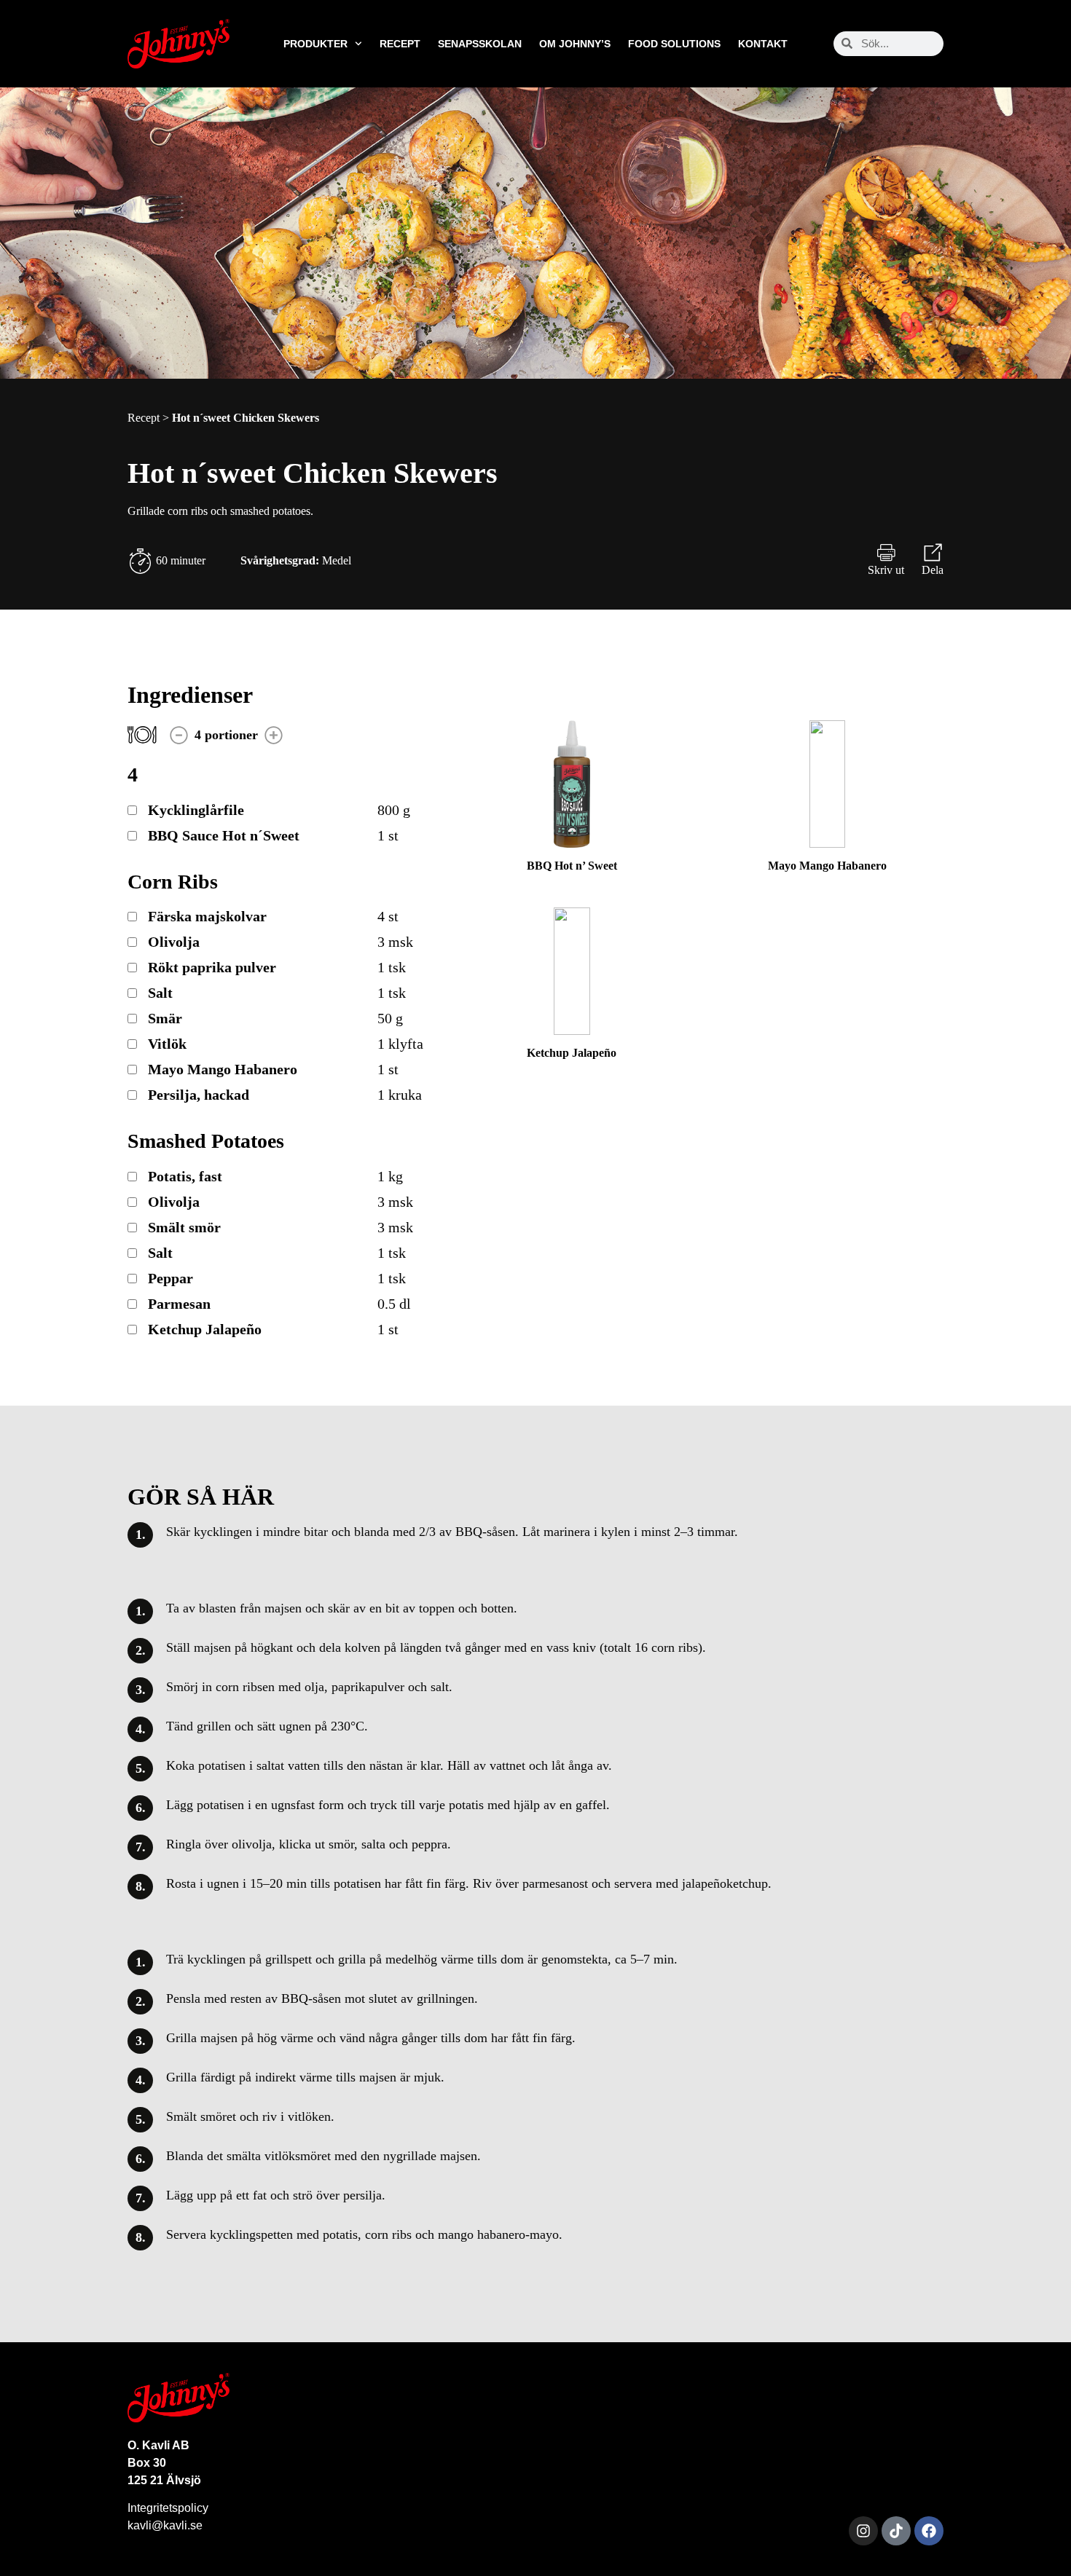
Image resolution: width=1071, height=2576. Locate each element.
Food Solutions (674, 44)
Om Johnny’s (575, 44)
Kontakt (763, 44)
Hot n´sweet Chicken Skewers (246, 418)
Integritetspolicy (168, 2508)
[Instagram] (863, 2531)
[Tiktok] (896, 2531)
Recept (400, 44)
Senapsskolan (480, 44)
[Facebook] (929, 2531)
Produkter (315, 44)
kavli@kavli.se (165, 2525)
